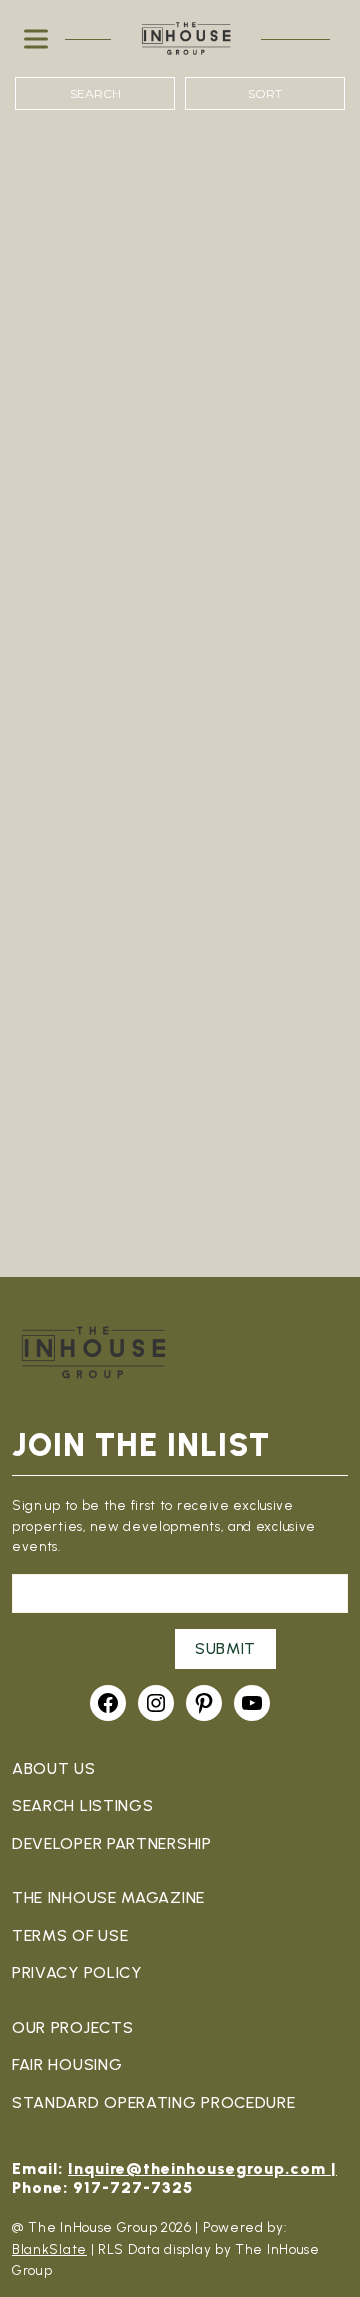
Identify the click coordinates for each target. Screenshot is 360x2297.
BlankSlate (49, 2249)
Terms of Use (70, 1935)
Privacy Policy (77, 1972)
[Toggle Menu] (40, 38)
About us (54, 1768)
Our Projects (72, 2027)
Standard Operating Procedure (154, 2102)
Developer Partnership (112, 1843)
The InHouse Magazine (108, 1897)
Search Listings (83, 1805)
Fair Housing (67, 2064)
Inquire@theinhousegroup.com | (202, 2168)
